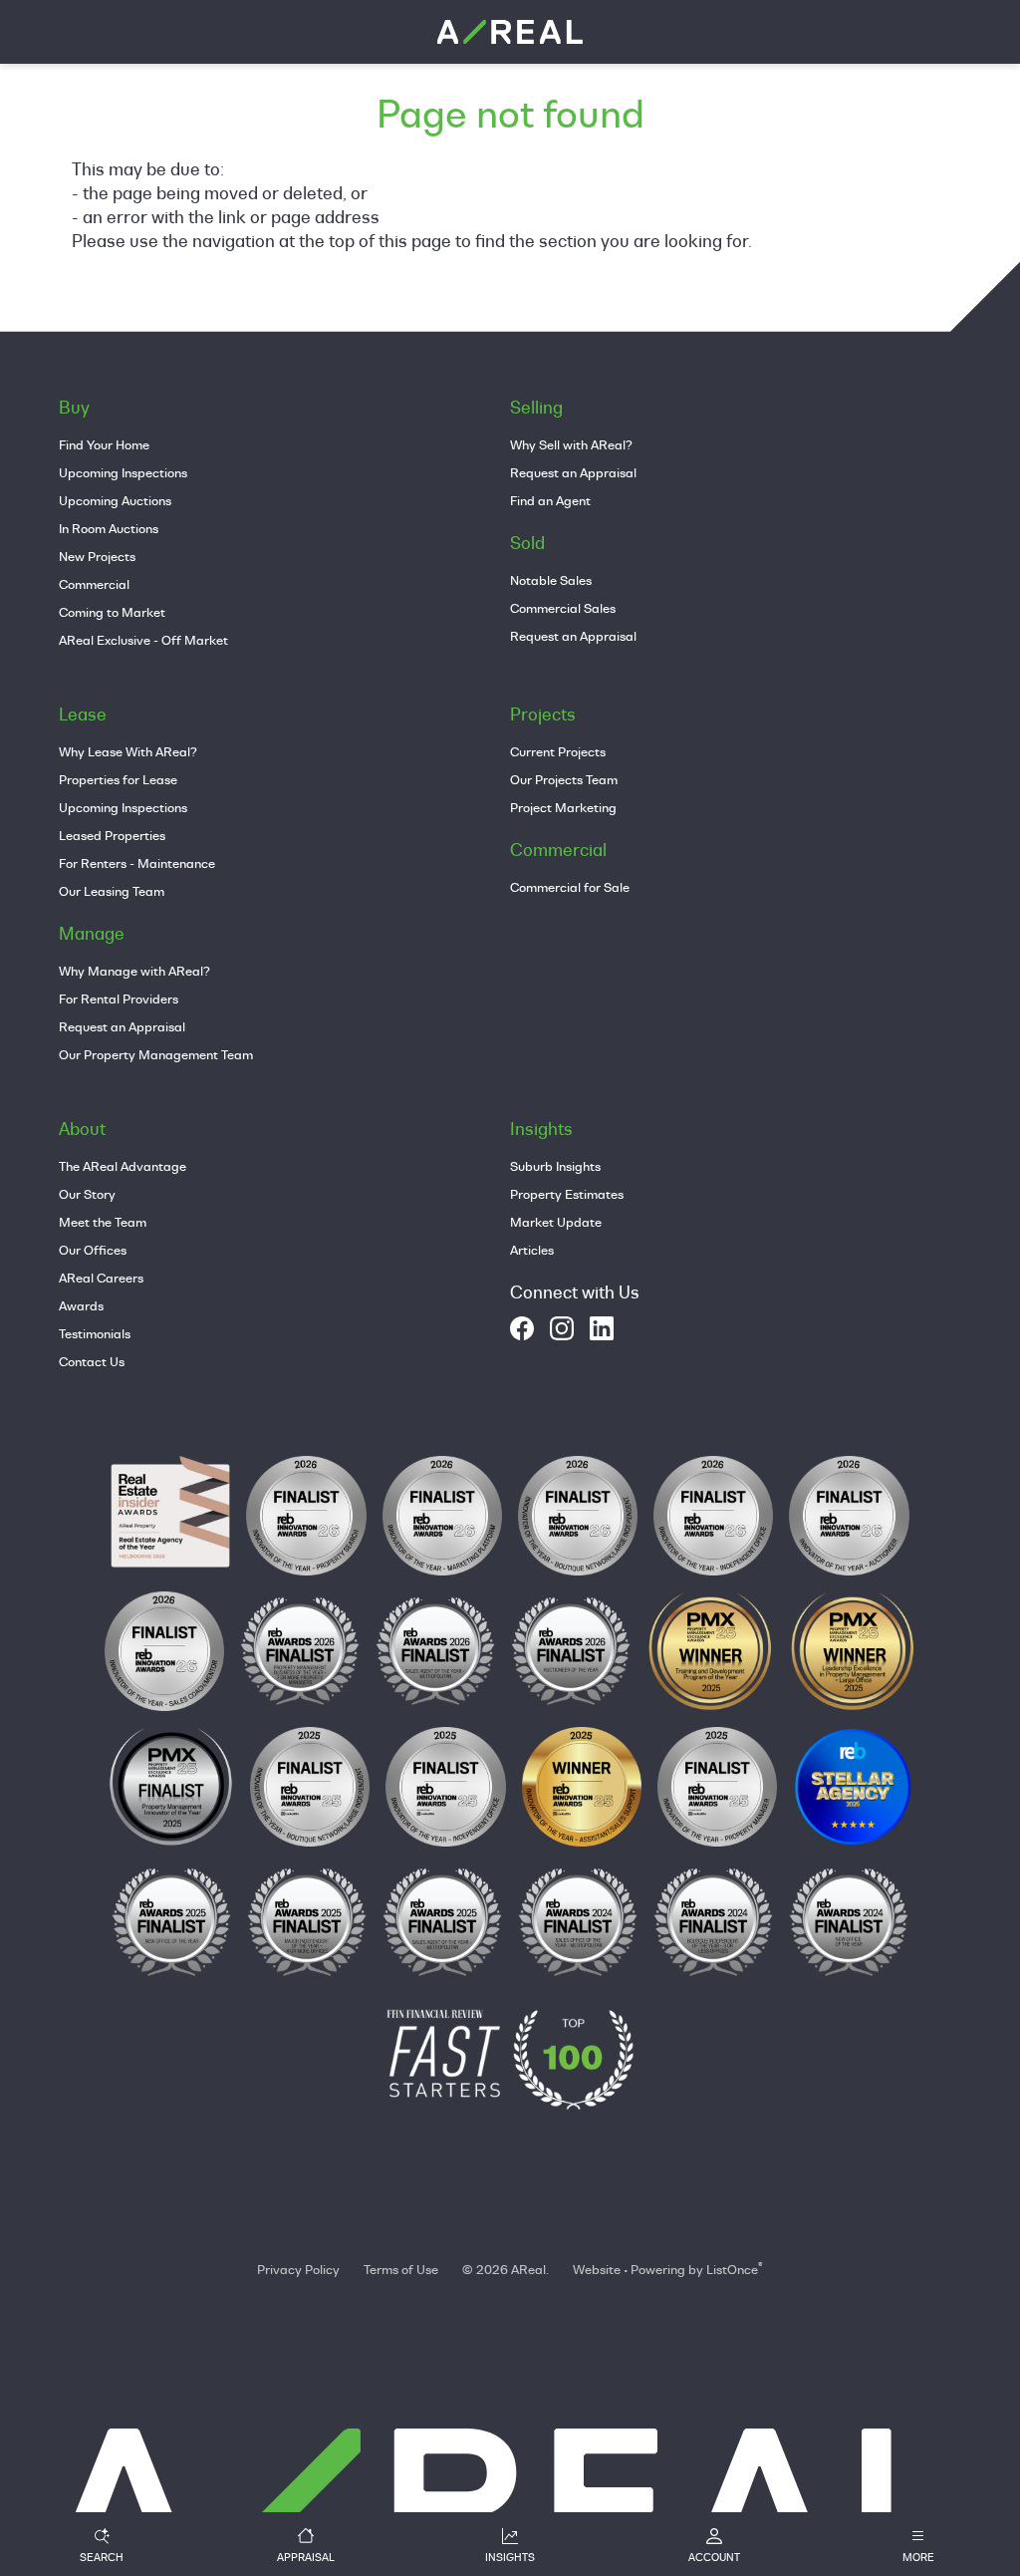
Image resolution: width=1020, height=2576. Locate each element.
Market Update (556, 1222)
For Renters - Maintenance (137, 863)
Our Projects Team (564, 779)
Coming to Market (112, 612)
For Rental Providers (119, 999)
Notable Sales (551, 580)
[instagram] (562, 1328)
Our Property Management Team (156, 1054)
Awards (81, 1305)
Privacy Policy (298, 2269)
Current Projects (558, 751)
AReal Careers (101, 1278)
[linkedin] (602, 1328)
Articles (532, 1250)
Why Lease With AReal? (128, 751)
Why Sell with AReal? (571, 444)
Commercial (94, 584)
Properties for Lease (118, 779)
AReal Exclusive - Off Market (143, 640)
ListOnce (732, 2269)
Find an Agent (550, 500)
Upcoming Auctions (115, 500)
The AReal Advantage (123, 1166)
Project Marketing (563, 807)
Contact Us (92, 1361)
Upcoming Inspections (123, 472)
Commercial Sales (563, 608)
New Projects (97, 556)
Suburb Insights (555, 1166)
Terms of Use (401, 2269)
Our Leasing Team (112, 891)
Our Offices (93, 1250)
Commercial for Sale (570, 887)
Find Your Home (104, 444)
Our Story (87, 1194)
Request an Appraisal (573, 472)
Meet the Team (103, 1222)
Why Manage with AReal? (134, 971)
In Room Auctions (109, 528)
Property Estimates (567, 1194)
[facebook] (522, 1328)
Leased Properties (112, 835)
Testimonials (95, 1333)
